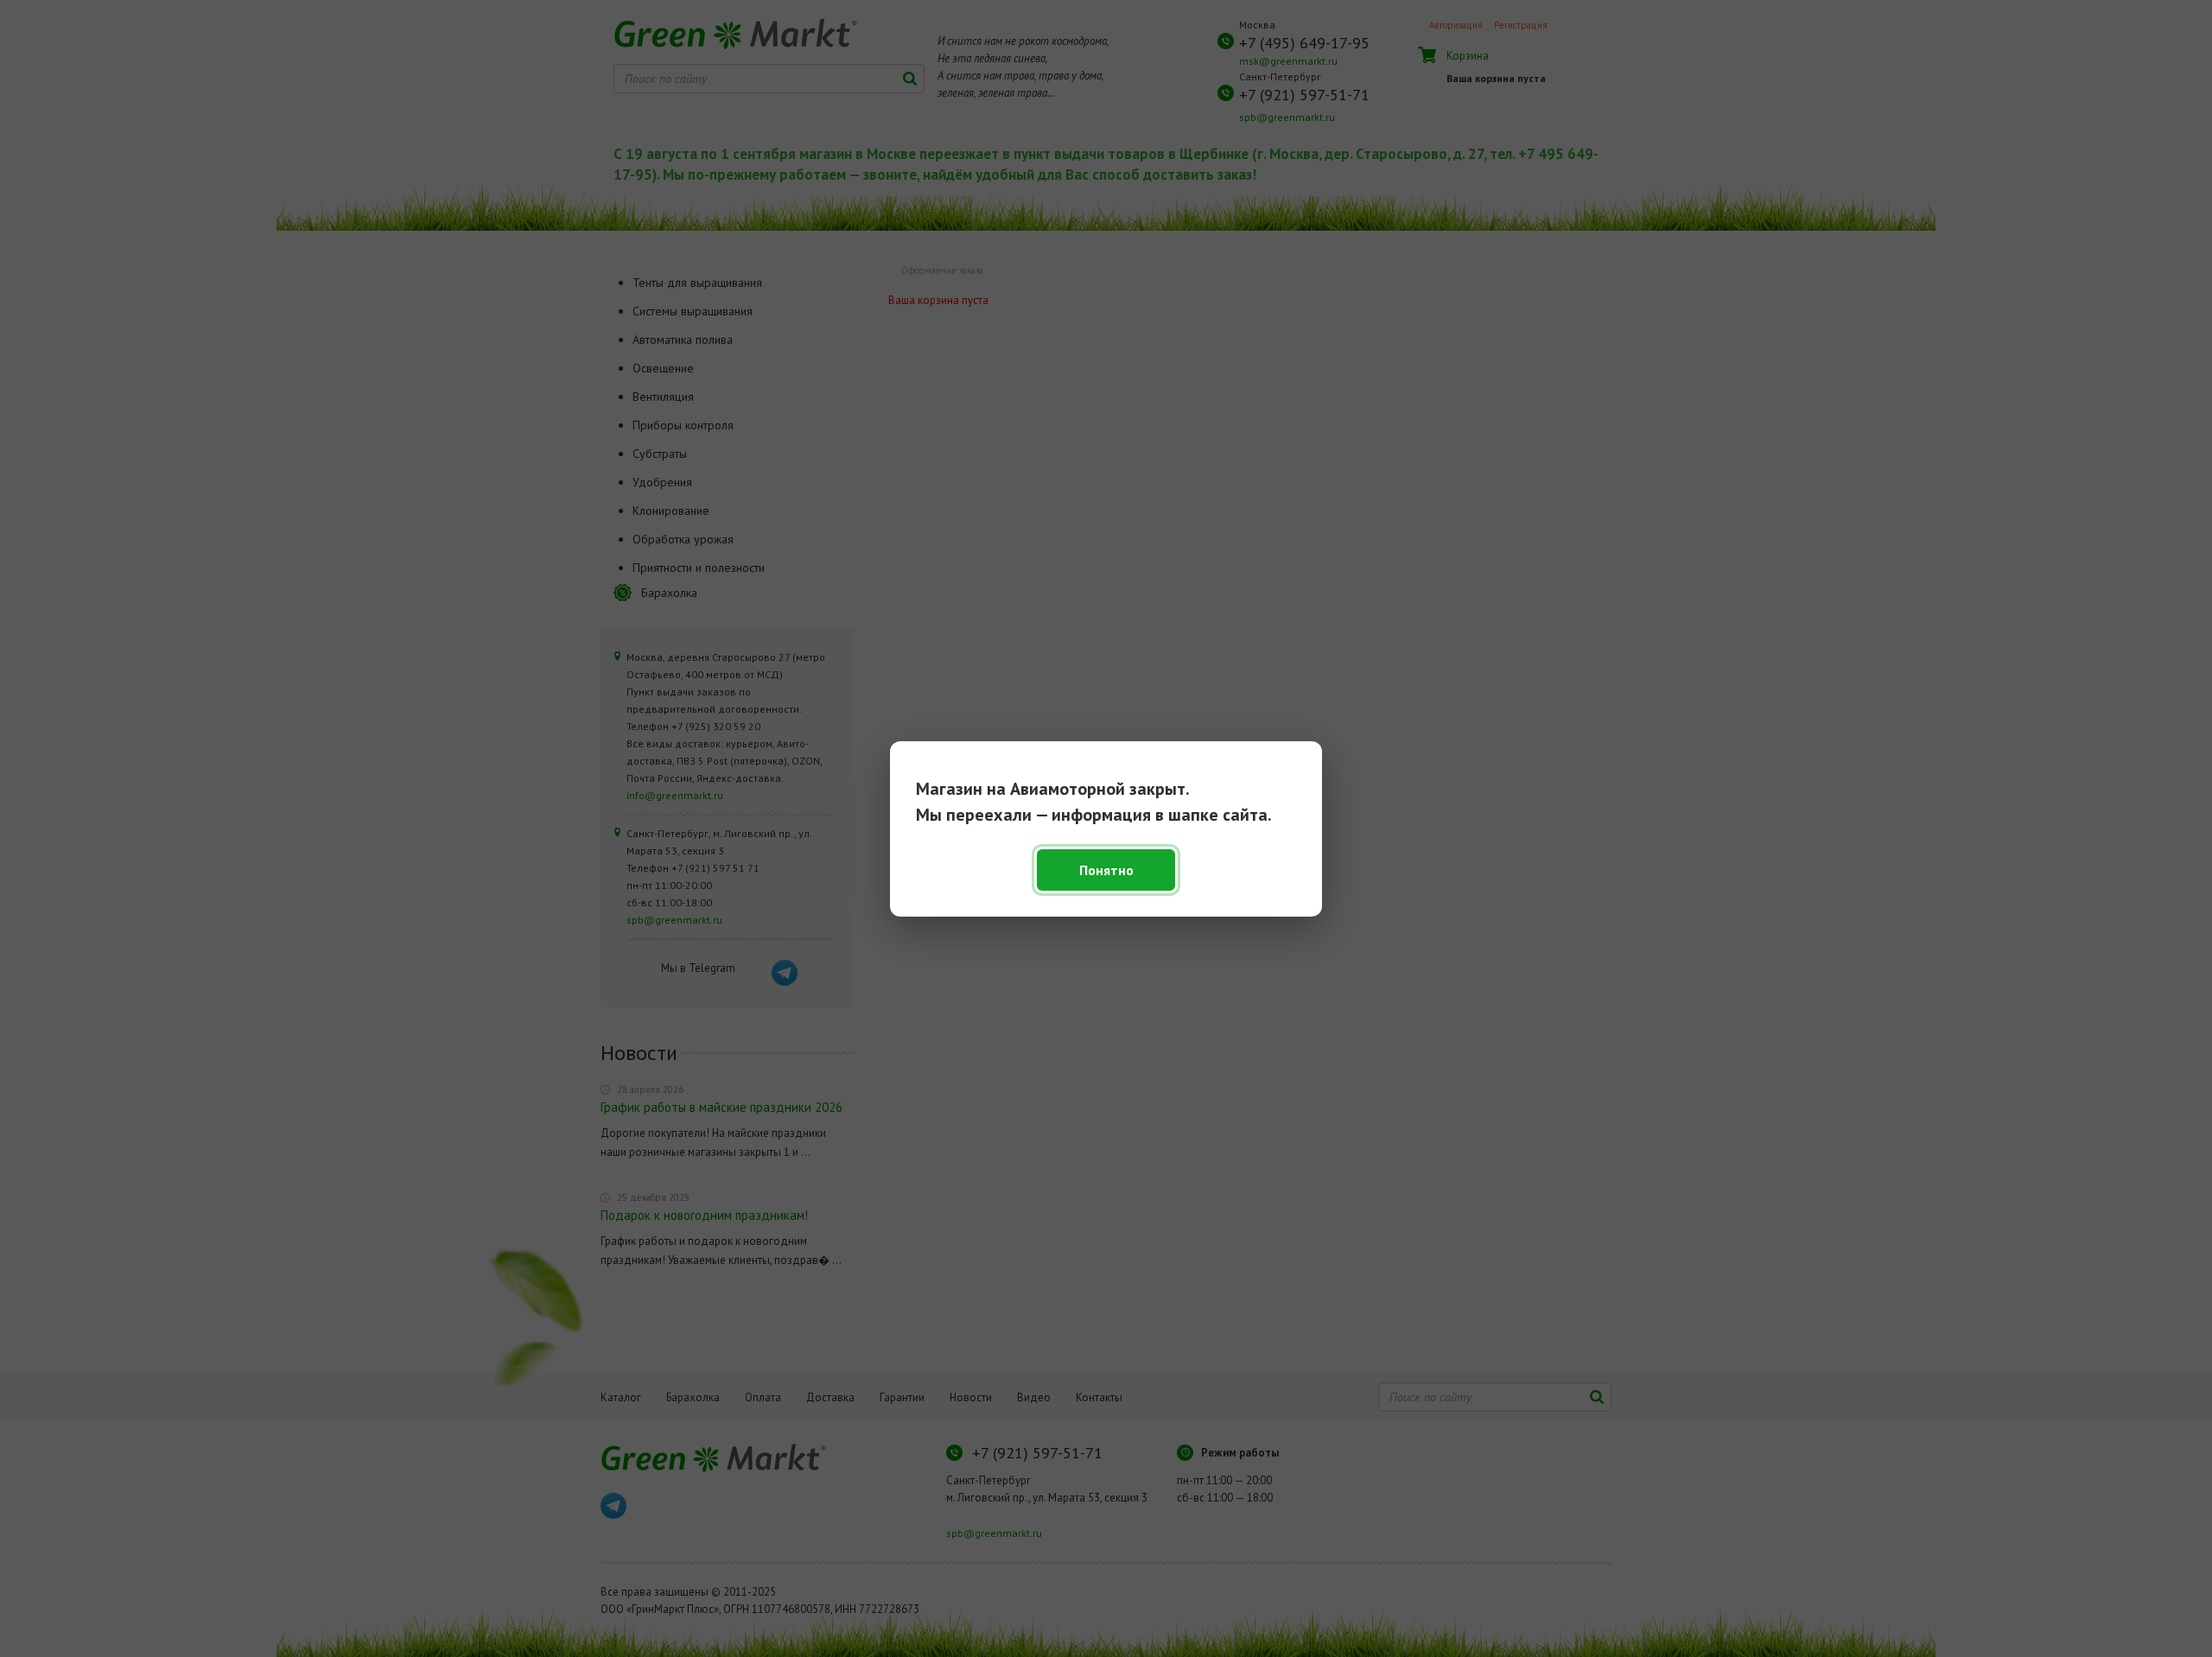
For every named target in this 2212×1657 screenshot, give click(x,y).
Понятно (1106, 870)
